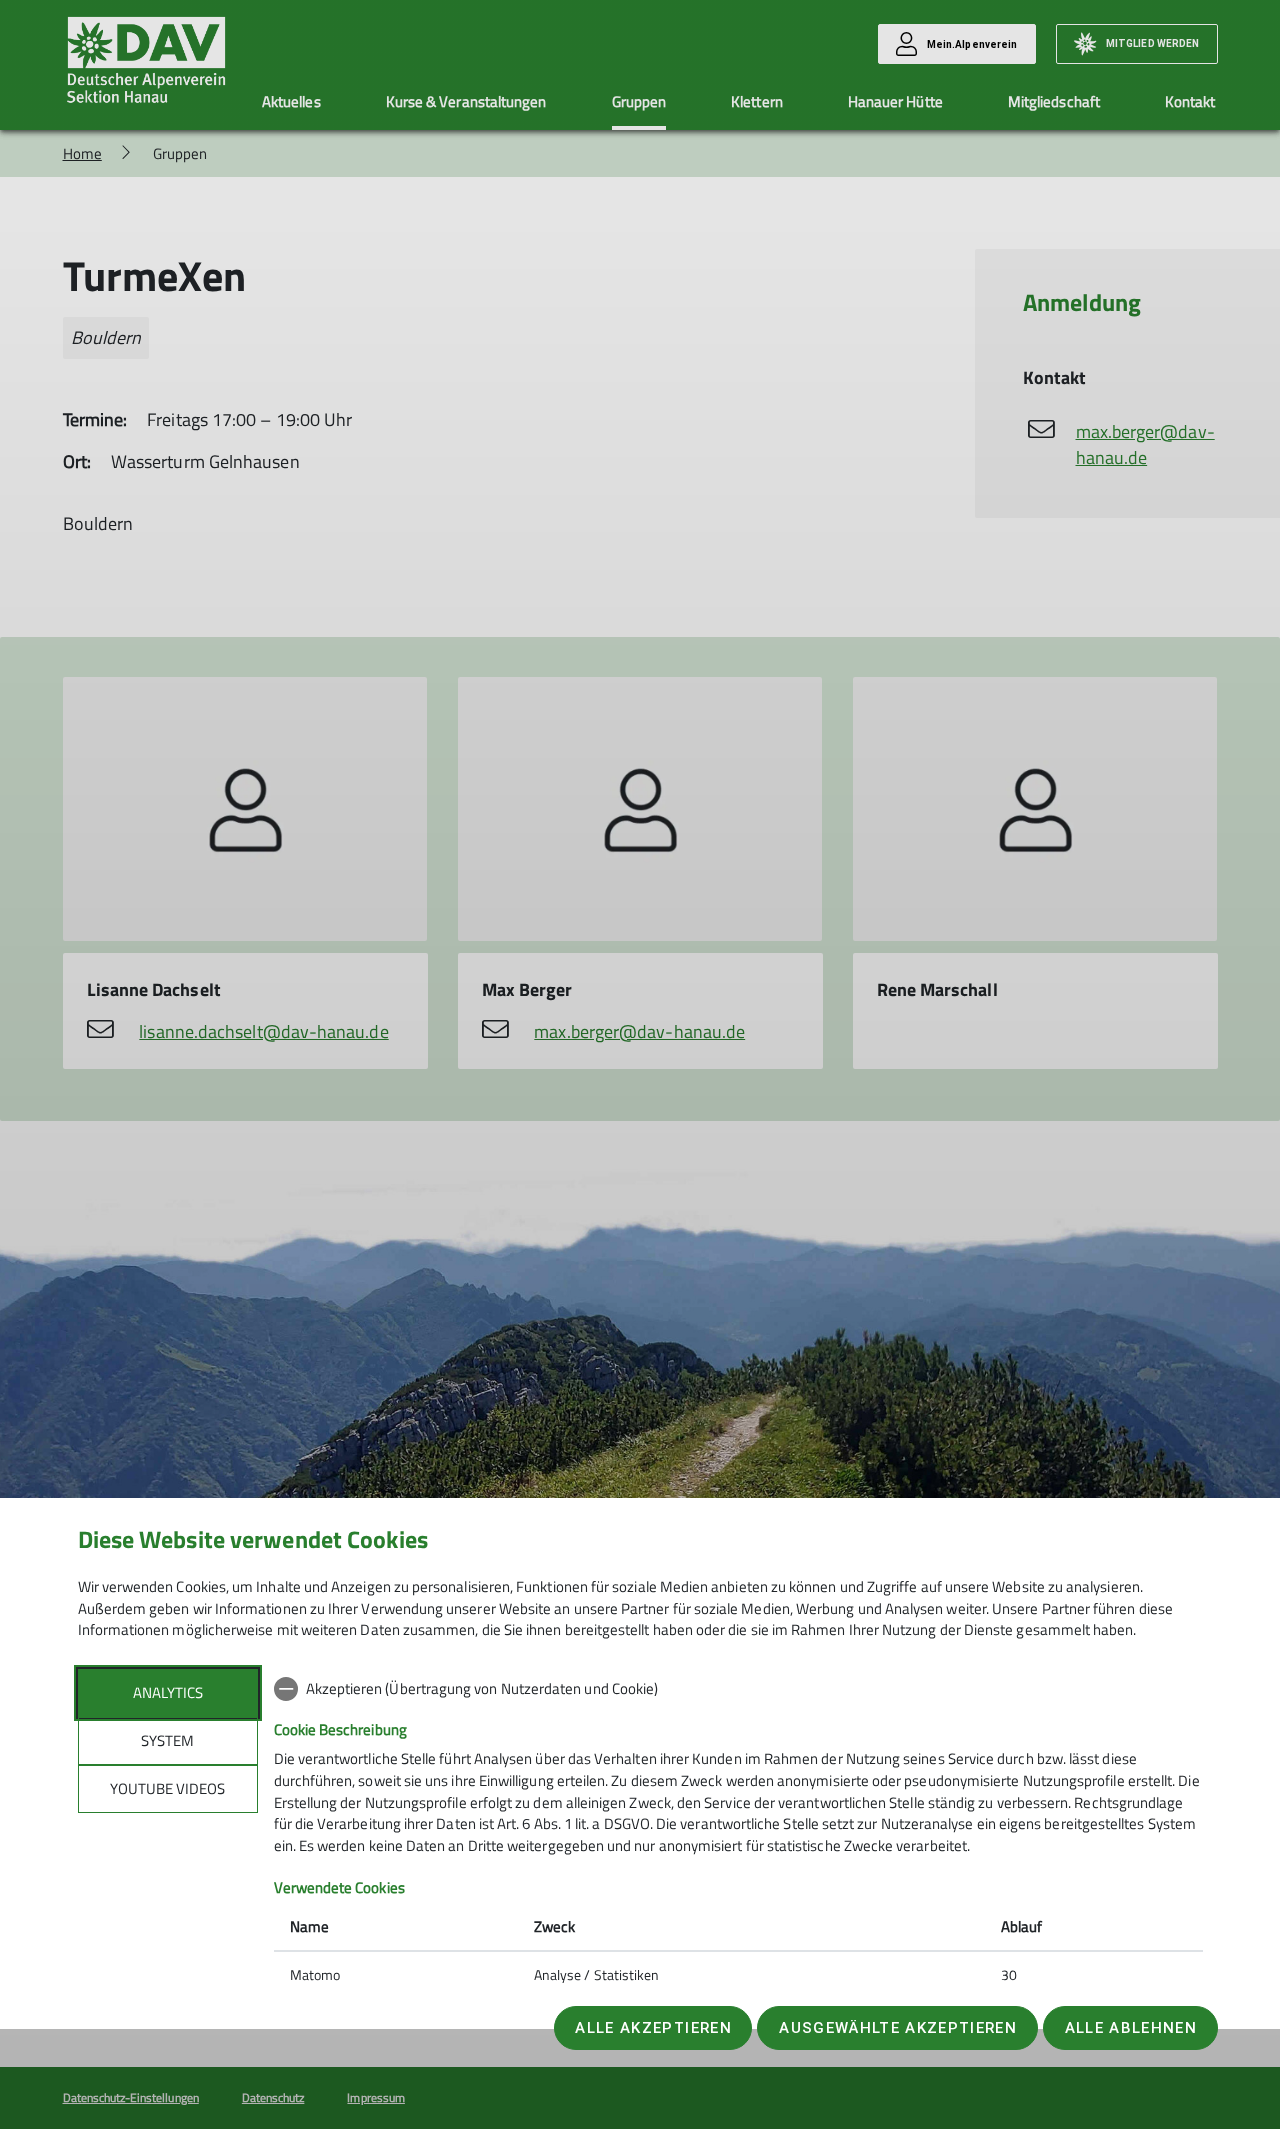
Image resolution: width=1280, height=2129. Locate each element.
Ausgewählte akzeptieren (898, 2028)
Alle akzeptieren (653, 2028)
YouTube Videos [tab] (167, 1788)
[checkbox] (738, 1689)
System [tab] (167, 1740)
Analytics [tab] (168, 1692)
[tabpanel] (738, 1834)
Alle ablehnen (1131, 2028)
